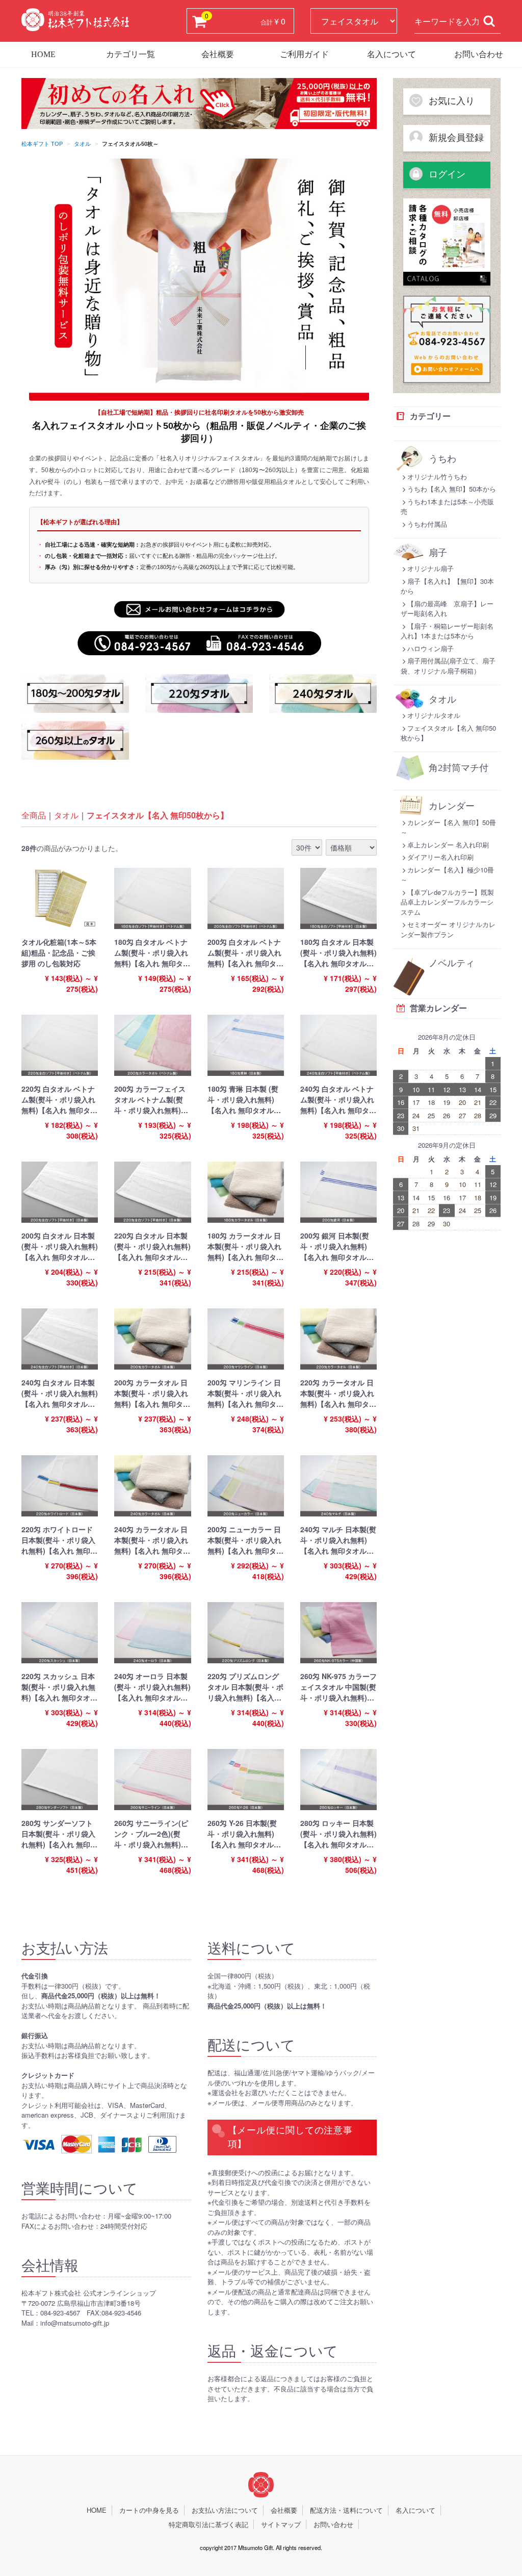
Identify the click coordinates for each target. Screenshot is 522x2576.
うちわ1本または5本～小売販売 (447, 507)
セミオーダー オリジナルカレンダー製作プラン (448, 929)
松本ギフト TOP (42, 144)
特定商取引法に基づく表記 (208, 2524)
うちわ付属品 (427, 524)
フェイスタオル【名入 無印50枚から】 (158, 815)
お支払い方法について (225, 2510)
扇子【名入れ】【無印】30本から (447, 586)
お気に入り (450, 101)
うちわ (442, 459)
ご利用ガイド (304, 54)
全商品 (34, 815)
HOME (43, 54)
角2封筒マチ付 (459, 768)
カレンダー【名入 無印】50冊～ (448, 827)
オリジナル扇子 (430, 568)
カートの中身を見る (149, 2510)
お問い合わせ (479, 54)
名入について (391, 54)
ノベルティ (452, 963)
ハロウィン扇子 (430, 648)
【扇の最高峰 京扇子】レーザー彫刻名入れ (447, 609)
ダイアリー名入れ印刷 (440, 857)
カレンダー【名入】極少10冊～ (447, 875)
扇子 (438, 553)
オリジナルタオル (434, 715)
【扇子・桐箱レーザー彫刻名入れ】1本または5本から (447, 631)
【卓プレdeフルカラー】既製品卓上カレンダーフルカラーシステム (447, 902)
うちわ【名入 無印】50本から (452, 489)
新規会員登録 (455, 138)
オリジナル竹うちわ (437, 476)
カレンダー (452, 806)
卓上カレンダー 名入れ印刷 (448, 845)
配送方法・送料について (346, 2510)
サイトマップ (281, 2524)
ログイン (446, 174)
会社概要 (218, 54)
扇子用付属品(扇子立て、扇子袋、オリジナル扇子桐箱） (448, 666)
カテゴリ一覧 (130, 54)
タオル (82, 144)
